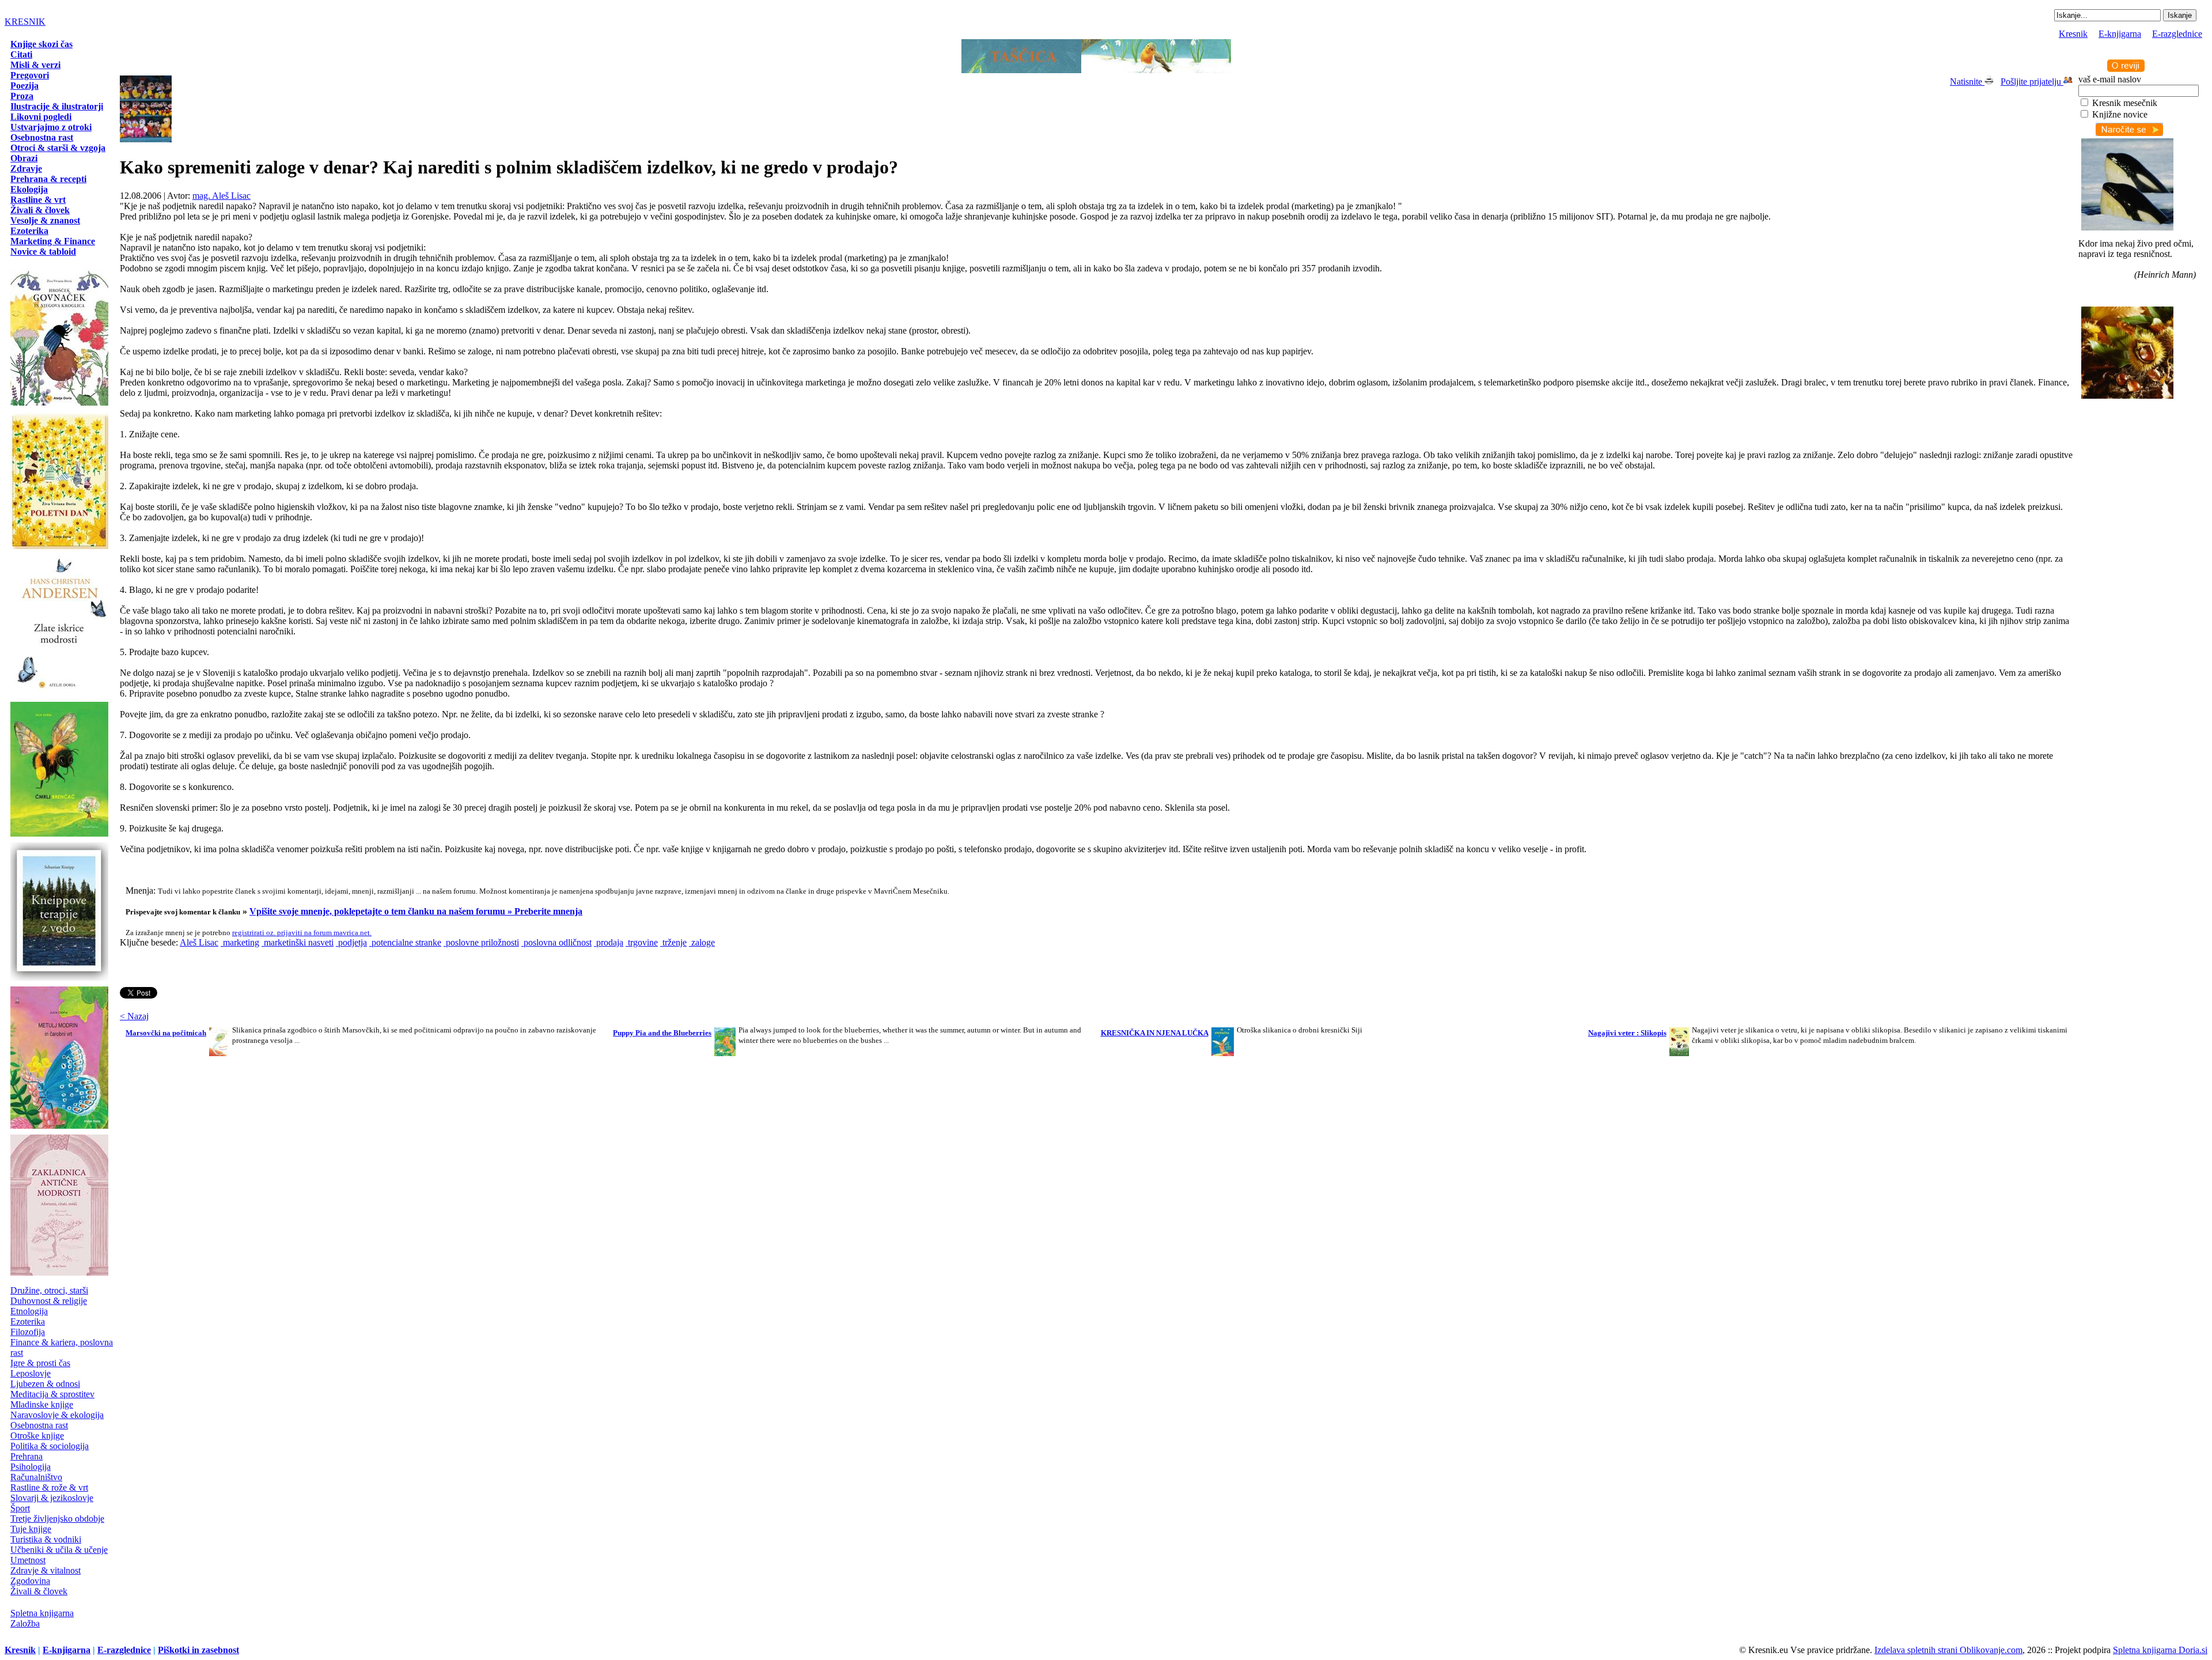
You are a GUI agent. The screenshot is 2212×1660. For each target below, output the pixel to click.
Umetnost (28, 1560)
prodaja (609, 942)
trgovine (642, 942)
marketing (240, 942)
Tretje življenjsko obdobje (57, 1519)
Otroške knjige (37, 1436)
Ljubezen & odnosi (45, 1384)
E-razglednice (2177, 34)
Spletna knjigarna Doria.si (2160, 1650)
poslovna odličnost (556, 942)
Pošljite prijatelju (2032, 82)
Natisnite (1967, 82)
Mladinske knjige (42, 1404)
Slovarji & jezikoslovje (52, 1498)
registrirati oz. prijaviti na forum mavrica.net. (302, 933)
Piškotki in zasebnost (198, 1650)
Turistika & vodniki (46, 1539)
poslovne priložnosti (481, 942)
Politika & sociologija (50, 1446)
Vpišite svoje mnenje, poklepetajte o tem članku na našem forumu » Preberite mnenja (416, 911)
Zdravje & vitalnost (46, 1570)
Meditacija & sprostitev (52, 1394)
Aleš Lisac (199, 942)
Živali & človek (39, 1591)
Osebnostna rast (39, 1425)
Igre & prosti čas (40, 1363)
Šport (20, 1508)
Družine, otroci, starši (49, 1290)
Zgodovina (30, 1581)
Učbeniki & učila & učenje (59, 1550)
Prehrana (26, 1456)
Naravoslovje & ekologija (57, 1415)
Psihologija (31, 1467)
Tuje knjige (31, 1529)
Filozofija (28, 1332)
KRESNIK (25, 22)
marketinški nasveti (298, 942)
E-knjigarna (2120, 34)
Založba (25, 1623)
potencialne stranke (405, 942)
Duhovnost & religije (49, 1301)
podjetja (351, 942)
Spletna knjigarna (42, 1613)
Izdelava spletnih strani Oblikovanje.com (1948, 1650)
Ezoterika (28, 1321)
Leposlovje (31, 1373)
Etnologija (29, 1311)
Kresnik (2073, 34)
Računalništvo (36, 1477)
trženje (673, 942)
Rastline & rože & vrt (49, 1487)
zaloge (702, 942)
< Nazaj (134, 1016)
